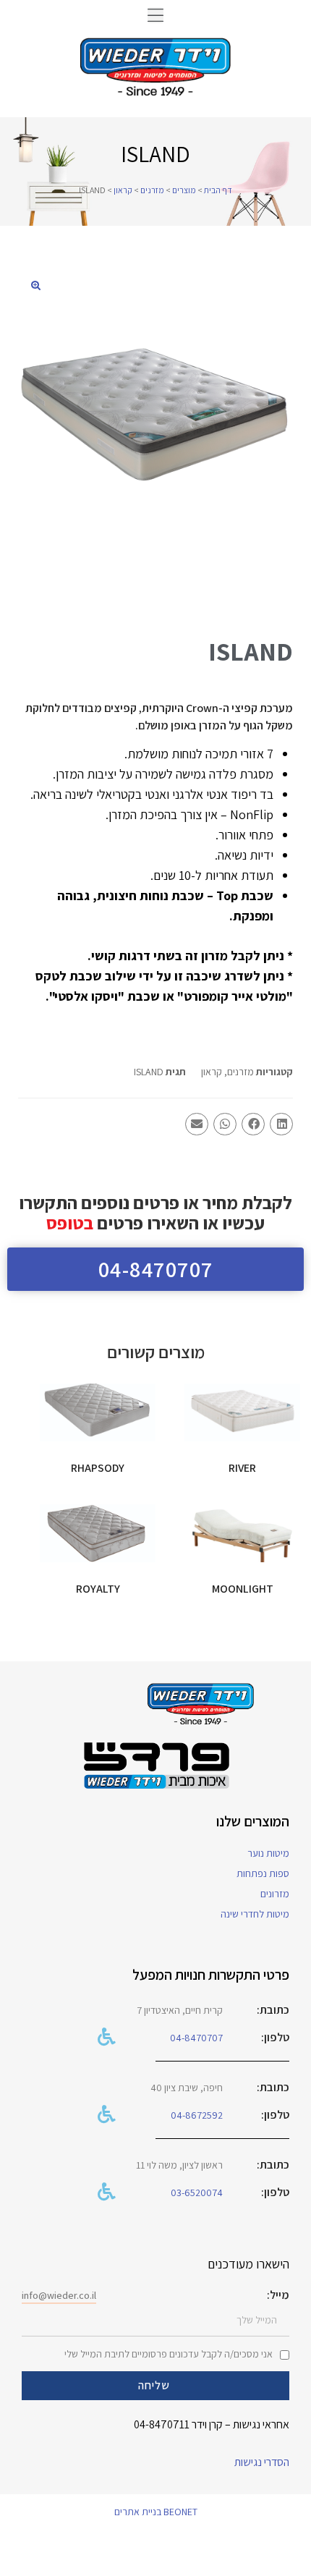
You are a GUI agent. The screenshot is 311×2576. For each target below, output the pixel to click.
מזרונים (275, 1894)
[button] (155, 15)
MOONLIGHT (243, 1589)
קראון (123, 190)
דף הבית (218, 190)
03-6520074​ (197, 2192)
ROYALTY (98, 1589)
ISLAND (149, 1072)
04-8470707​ (196, 2038)
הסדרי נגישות (262, 2462)
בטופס (70, 1223)
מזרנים (152, 190)
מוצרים (184, 190)
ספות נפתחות (263, 1873)
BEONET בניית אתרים (156, 2512)
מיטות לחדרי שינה (255, 1914)
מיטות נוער (268, 1853)
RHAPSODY (98, 1468)
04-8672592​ (197, 2115)
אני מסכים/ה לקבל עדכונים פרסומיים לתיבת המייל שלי (169, 2354)
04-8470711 (162, 2424)
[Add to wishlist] (203, 1402)
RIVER (242, 1468)
